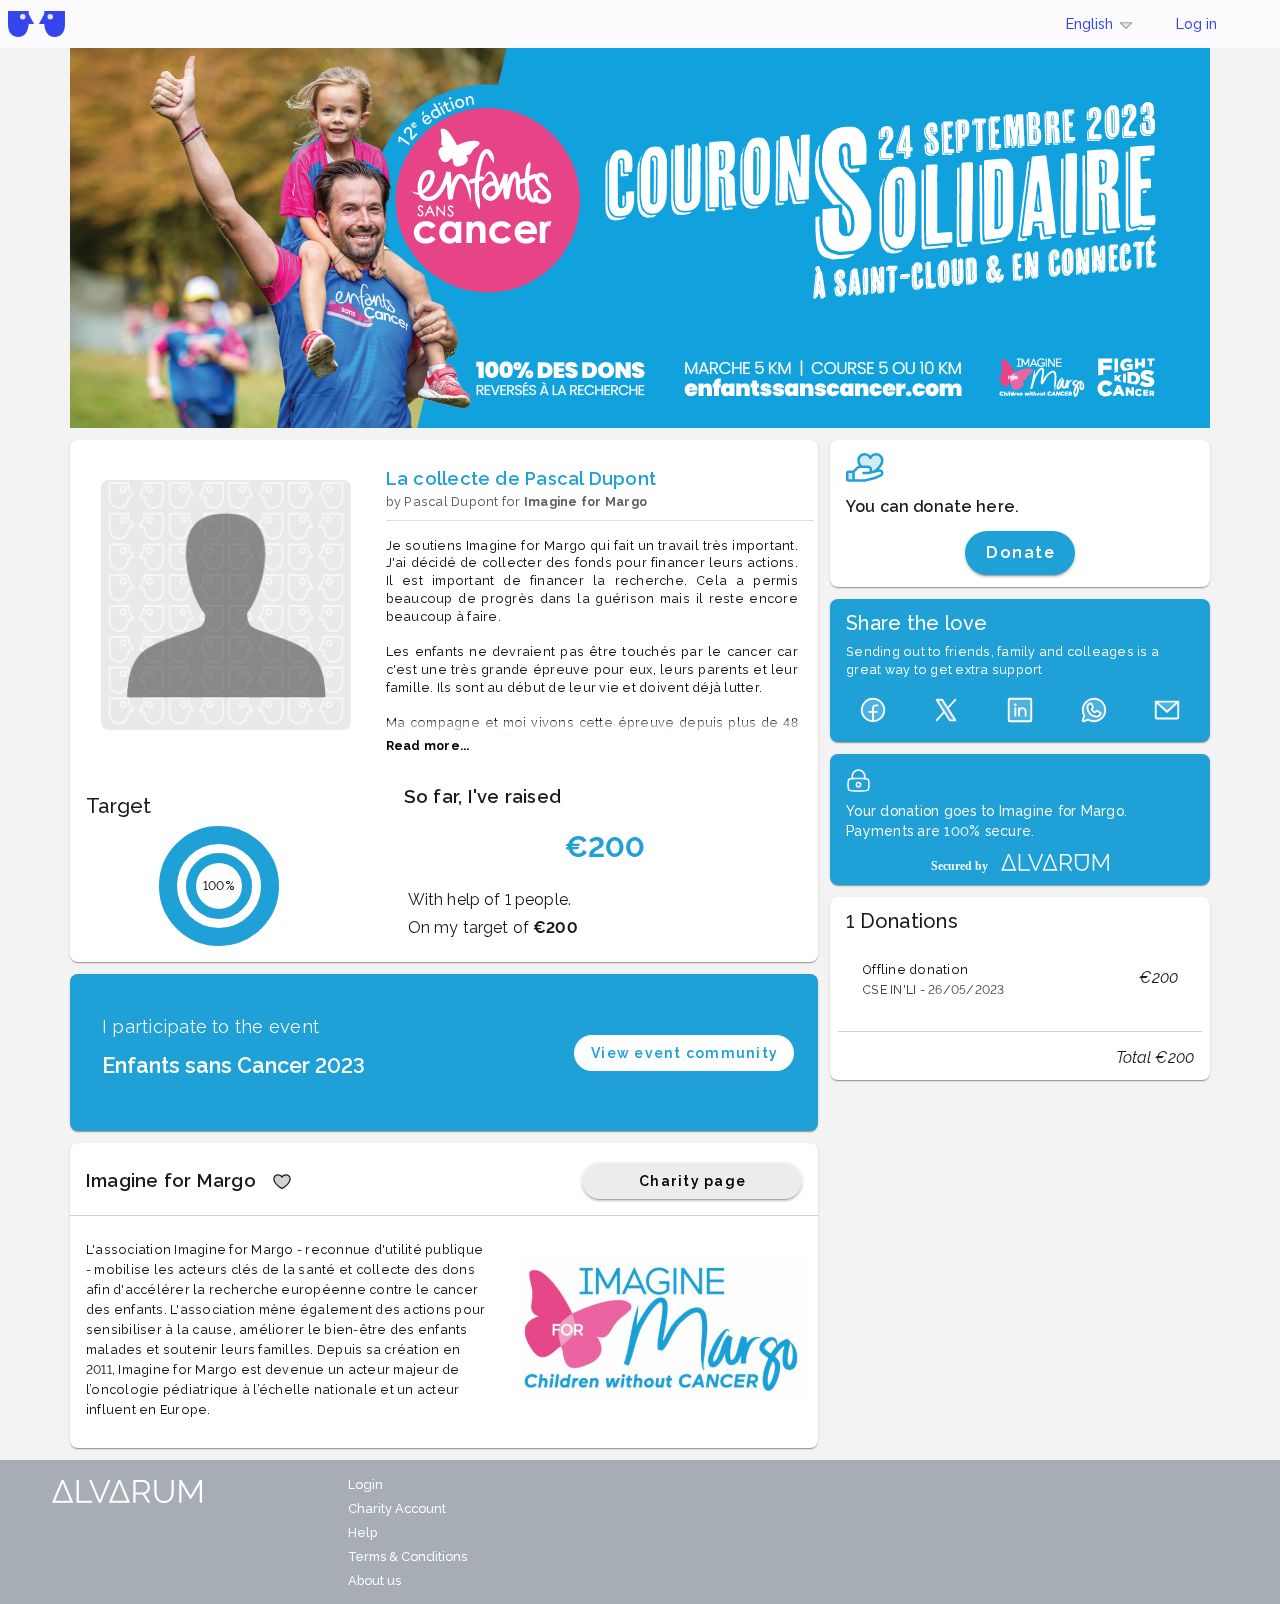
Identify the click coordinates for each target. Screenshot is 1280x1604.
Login (365, 1484)
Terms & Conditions (407, 1556)
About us (374, 1580)
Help (362, 1532)
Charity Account (397, 1508)
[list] (1020, 978)
